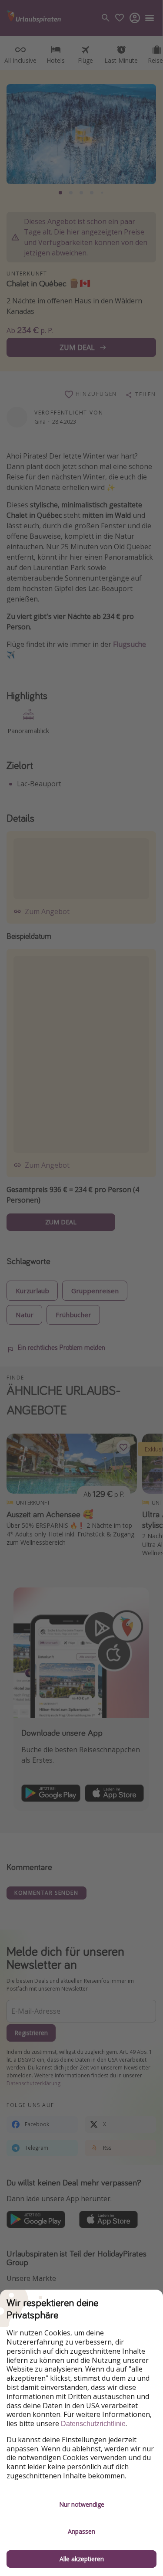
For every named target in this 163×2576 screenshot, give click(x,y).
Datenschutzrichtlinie (93, 2424)
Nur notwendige (82, 2504)
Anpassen (81, 2531)
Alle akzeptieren (82, 2559)
